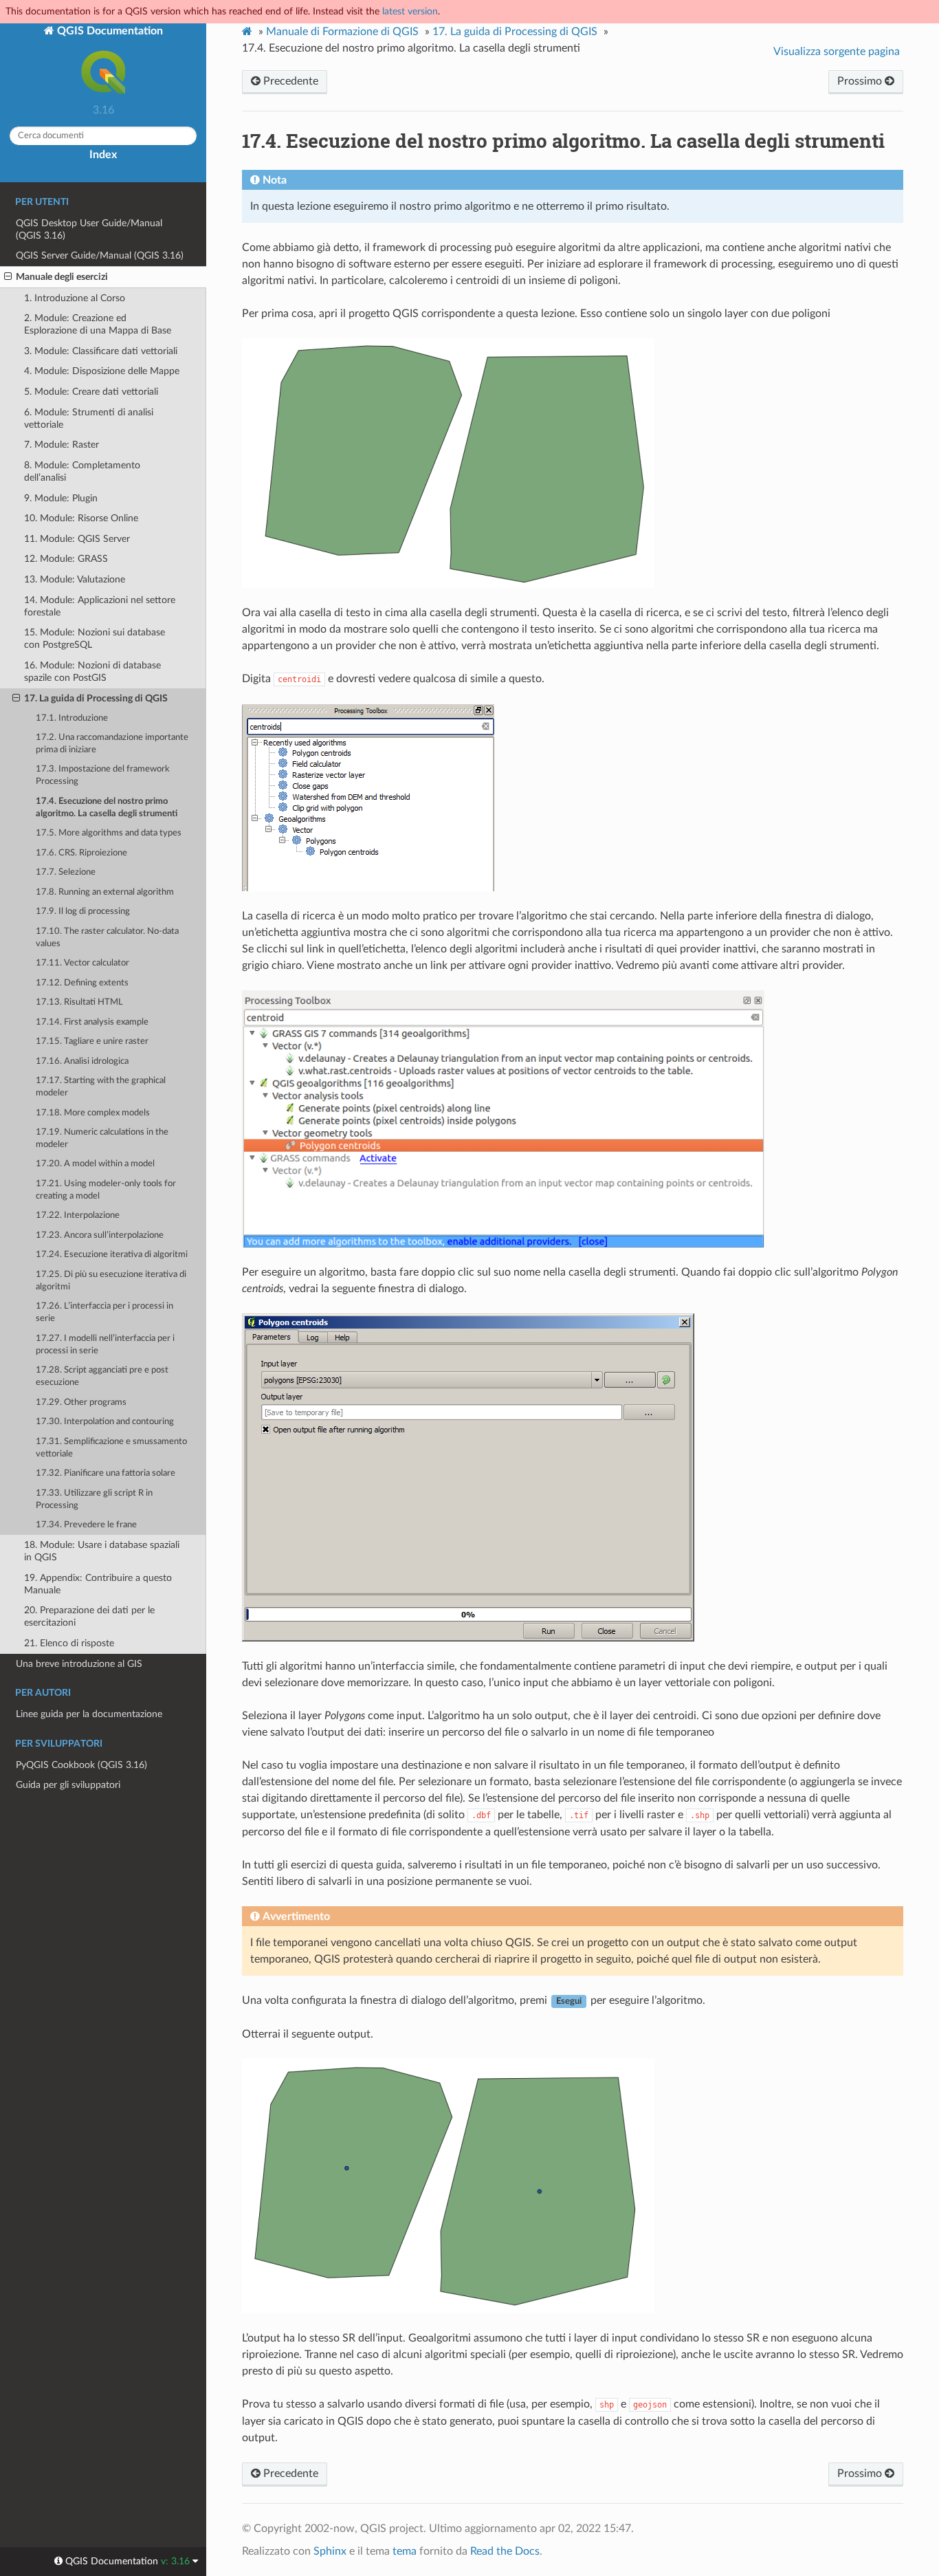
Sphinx (330, 2551)
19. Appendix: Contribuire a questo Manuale (98, 1584)
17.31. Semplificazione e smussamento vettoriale (111, 1448)
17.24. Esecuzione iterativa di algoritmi (112, 1255)
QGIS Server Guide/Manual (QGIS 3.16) (100, 255)
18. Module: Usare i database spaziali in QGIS (102, 1551)
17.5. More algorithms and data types (109, 833)
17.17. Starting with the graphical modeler (101, 1087)
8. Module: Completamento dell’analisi (82, 471)
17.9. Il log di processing (83, 912)
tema (405, 2551)
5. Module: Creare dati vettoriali (91, 392)
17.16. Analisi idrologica (82, 1061)
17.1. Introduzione (72, 718)
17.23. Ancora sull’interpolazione (100, 1235)
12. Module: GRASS (66, 559)
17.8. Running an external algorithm (105, 892)
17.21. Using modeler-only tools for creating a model (106, 1190)
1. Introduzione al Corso (75, 298)
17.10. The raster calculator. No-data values (107, 938)
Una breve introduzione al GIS (79, 1664)
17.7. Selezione (66, 872)
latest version (410, 11)
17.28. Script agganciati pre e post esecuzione (102, 1376)
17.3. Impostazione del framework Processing (103, 775)
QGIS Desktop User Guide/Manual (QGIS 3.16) (89, 229)
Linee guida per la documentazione (89, 1714)
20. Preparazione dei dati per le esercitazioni (89, 1616)
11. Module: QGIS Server (77, 539)
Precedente (289, 81)
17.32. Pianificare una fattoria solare (106, 1473)
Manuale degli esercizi (62, 277)
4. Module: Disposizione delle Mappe (102, 371)
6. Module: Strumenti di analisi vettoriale (89, 418)
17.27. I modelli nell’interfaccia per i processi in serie (105, 1345)
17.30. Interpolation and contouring (105, 1422)
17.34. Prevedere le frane (86, 1525)
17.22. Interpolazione (78, 1215)
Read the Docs (505, 2551)
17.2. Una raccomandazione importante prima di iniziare (112, 744)
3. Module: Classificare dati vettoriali (101, 351)
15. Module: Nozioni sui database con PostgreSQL (95, 638)
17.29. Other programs (81, 1402)
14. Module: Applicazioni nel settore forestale (100, 606)
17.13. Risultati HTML (79, 1002)
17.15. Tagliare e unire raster (92, 1041)
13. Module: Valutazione (75, 579)
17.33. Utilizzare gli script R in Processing (94, 1499)
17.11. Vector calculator (82, 963)
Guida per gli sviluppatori (68, 1785)
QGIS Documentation (109, 31)
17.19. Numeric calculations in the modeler (102, 1138)
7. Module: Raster (62, 445)
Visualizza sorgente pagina (837, 52)
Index (103, 155)
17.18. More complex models (93, 1113)
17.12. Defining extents (82, 983)
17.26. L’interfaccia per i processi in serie (104, 1312)
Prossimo (861, 81)
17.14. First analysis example (92, 1022)
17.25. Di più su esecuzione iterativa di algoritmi (111, 1281)
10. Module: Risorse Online (81, 518)
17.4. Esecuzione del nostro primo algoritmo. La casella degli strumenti (107, 808)
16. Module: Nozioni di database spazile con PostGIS (92, 672)
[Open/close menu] (8, 277)
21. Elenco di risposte (69, 1643)
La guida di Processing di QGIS (515, 32)
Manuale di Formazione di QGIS (342, 32)
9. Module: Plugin (61, 498)
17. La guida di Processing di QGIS (96, 698)
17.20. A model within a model (95, 1164)
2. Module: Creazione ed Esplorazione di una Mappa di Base (98, 324)
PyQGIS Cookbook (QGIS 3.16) (81, 1765)
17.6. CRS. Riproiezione (81, 853)
